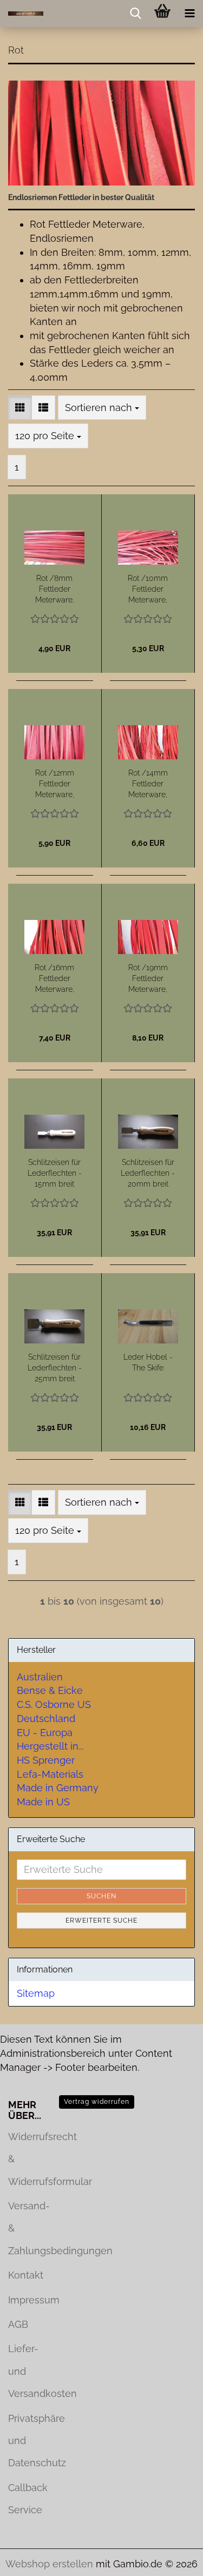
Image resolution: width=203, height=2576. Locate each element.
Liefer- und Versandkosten (25, 2371)
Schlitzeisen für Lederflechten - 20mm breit (148, 1173)
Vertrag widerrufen (97, 2102)
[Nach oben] (173, 2560)
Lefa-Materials (50, 1774)
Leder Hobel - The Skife (148, 1362)
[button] (20, 408)
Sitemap (36, 1993)
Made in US (43, 1802)
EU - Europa (45, 1733)
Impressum (25, 2300)
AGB (18, 2324)
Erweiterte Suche (101, 1921)
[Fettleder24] (22, 14)
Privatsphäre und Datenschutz (25, 2441)
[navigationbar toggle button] (189, 14)
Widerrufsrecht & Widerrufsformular (25, 2159)
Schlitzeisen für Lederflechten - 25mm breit (55, 1368)
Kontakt (25, 2275)
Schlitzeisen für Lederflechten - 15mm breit (55, 1173)
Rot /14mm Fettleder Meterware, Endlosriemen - (148, 784)
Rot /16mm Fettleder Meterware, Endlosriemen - (55, 979)
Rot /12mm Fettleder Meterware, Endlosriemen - (55, 784)
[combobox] (102, 408)
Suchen (101, 1896)
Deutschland (46, 1719)
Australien (40, 1677)
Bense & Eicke (50, 1690)
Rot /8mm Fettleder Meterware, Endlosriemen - (55, 590)
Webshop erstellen (49, 2564)
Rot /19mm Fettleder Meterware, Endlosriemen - (148, 979)
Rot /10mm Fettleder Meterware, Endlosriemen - (148, 590)
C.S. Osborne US (54, 1704)
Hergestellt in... (50, 1746)
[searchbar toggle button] (135, 14)
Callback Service (25, 2499)
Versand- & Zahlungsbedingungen (25, 2228)
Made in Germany (58, 1788)
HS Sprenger (46, 1760)
